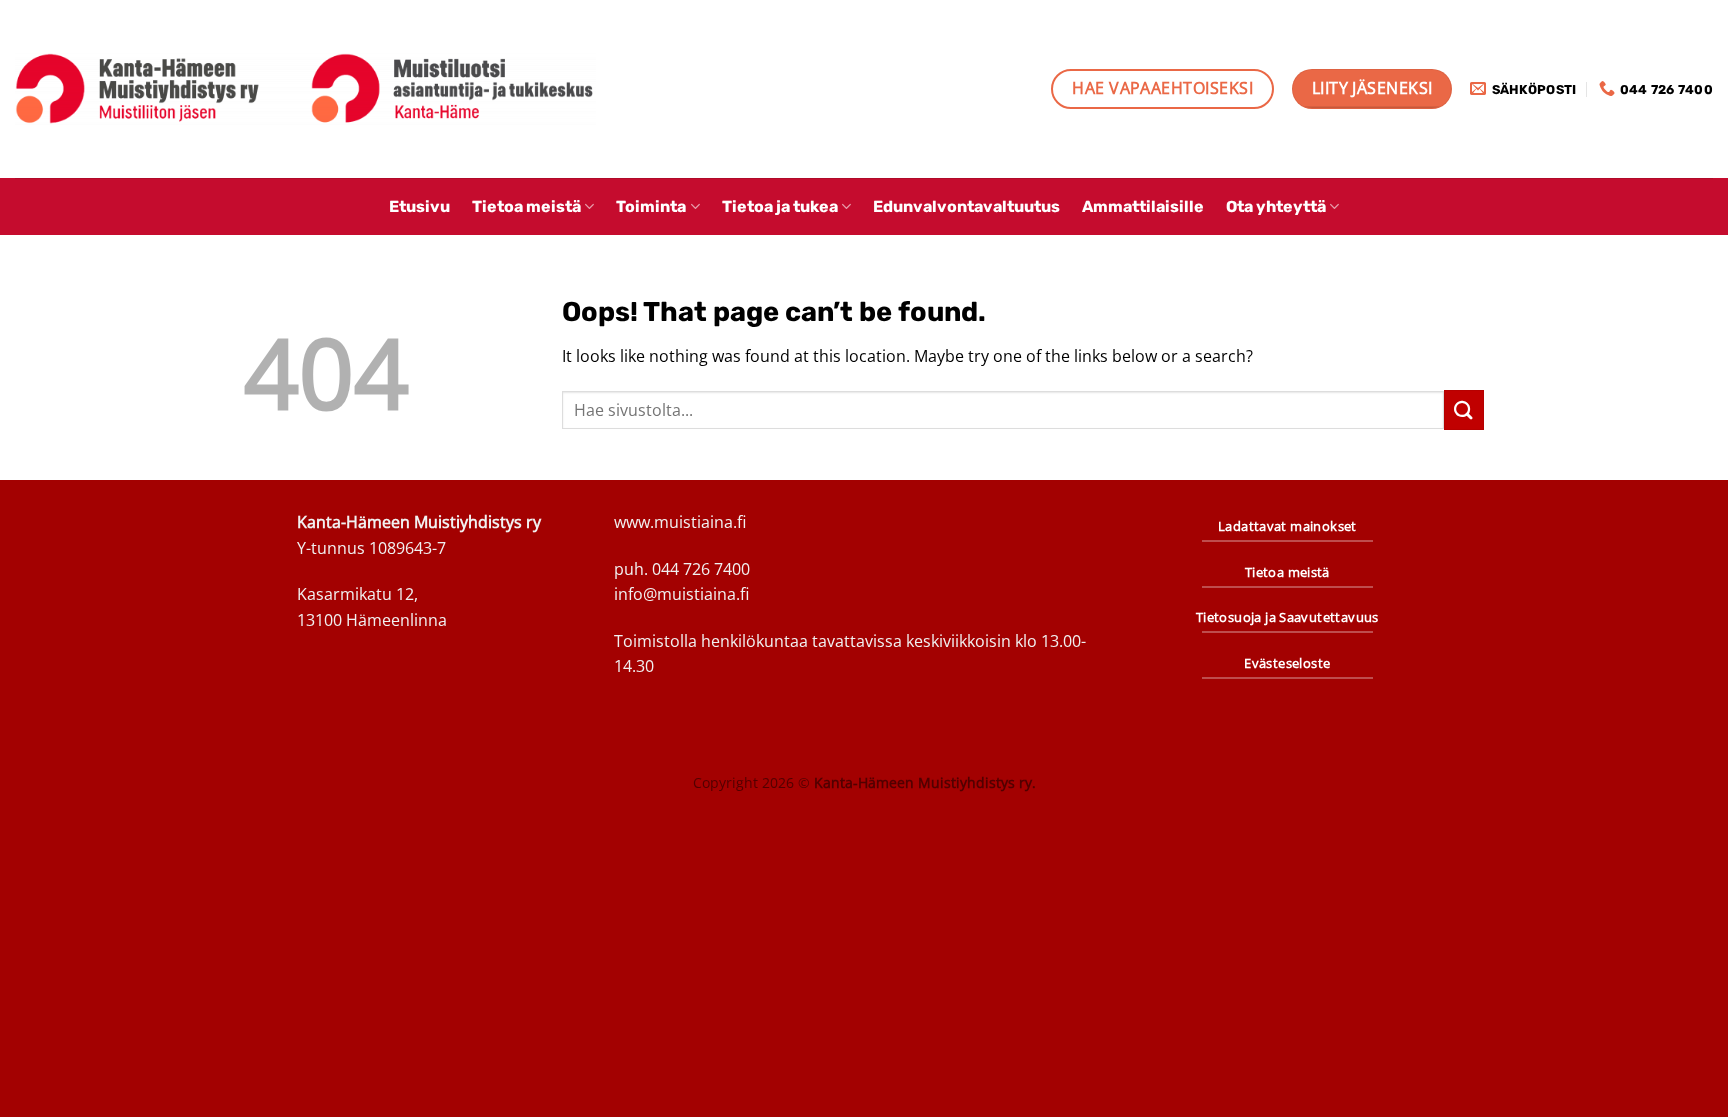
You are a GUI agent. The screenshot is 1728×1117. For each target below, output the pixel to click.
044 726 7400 (701, 569)
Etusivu (419, 206)
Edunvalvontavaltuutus (966, 206)
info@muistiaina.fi (681, 594)
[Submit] (1464, 409)
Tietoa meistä (526, 206)
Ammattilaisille (1143, 206)
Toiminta (651, 206)
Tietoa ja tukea (780, 206)
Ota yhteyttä (1276, 206)
